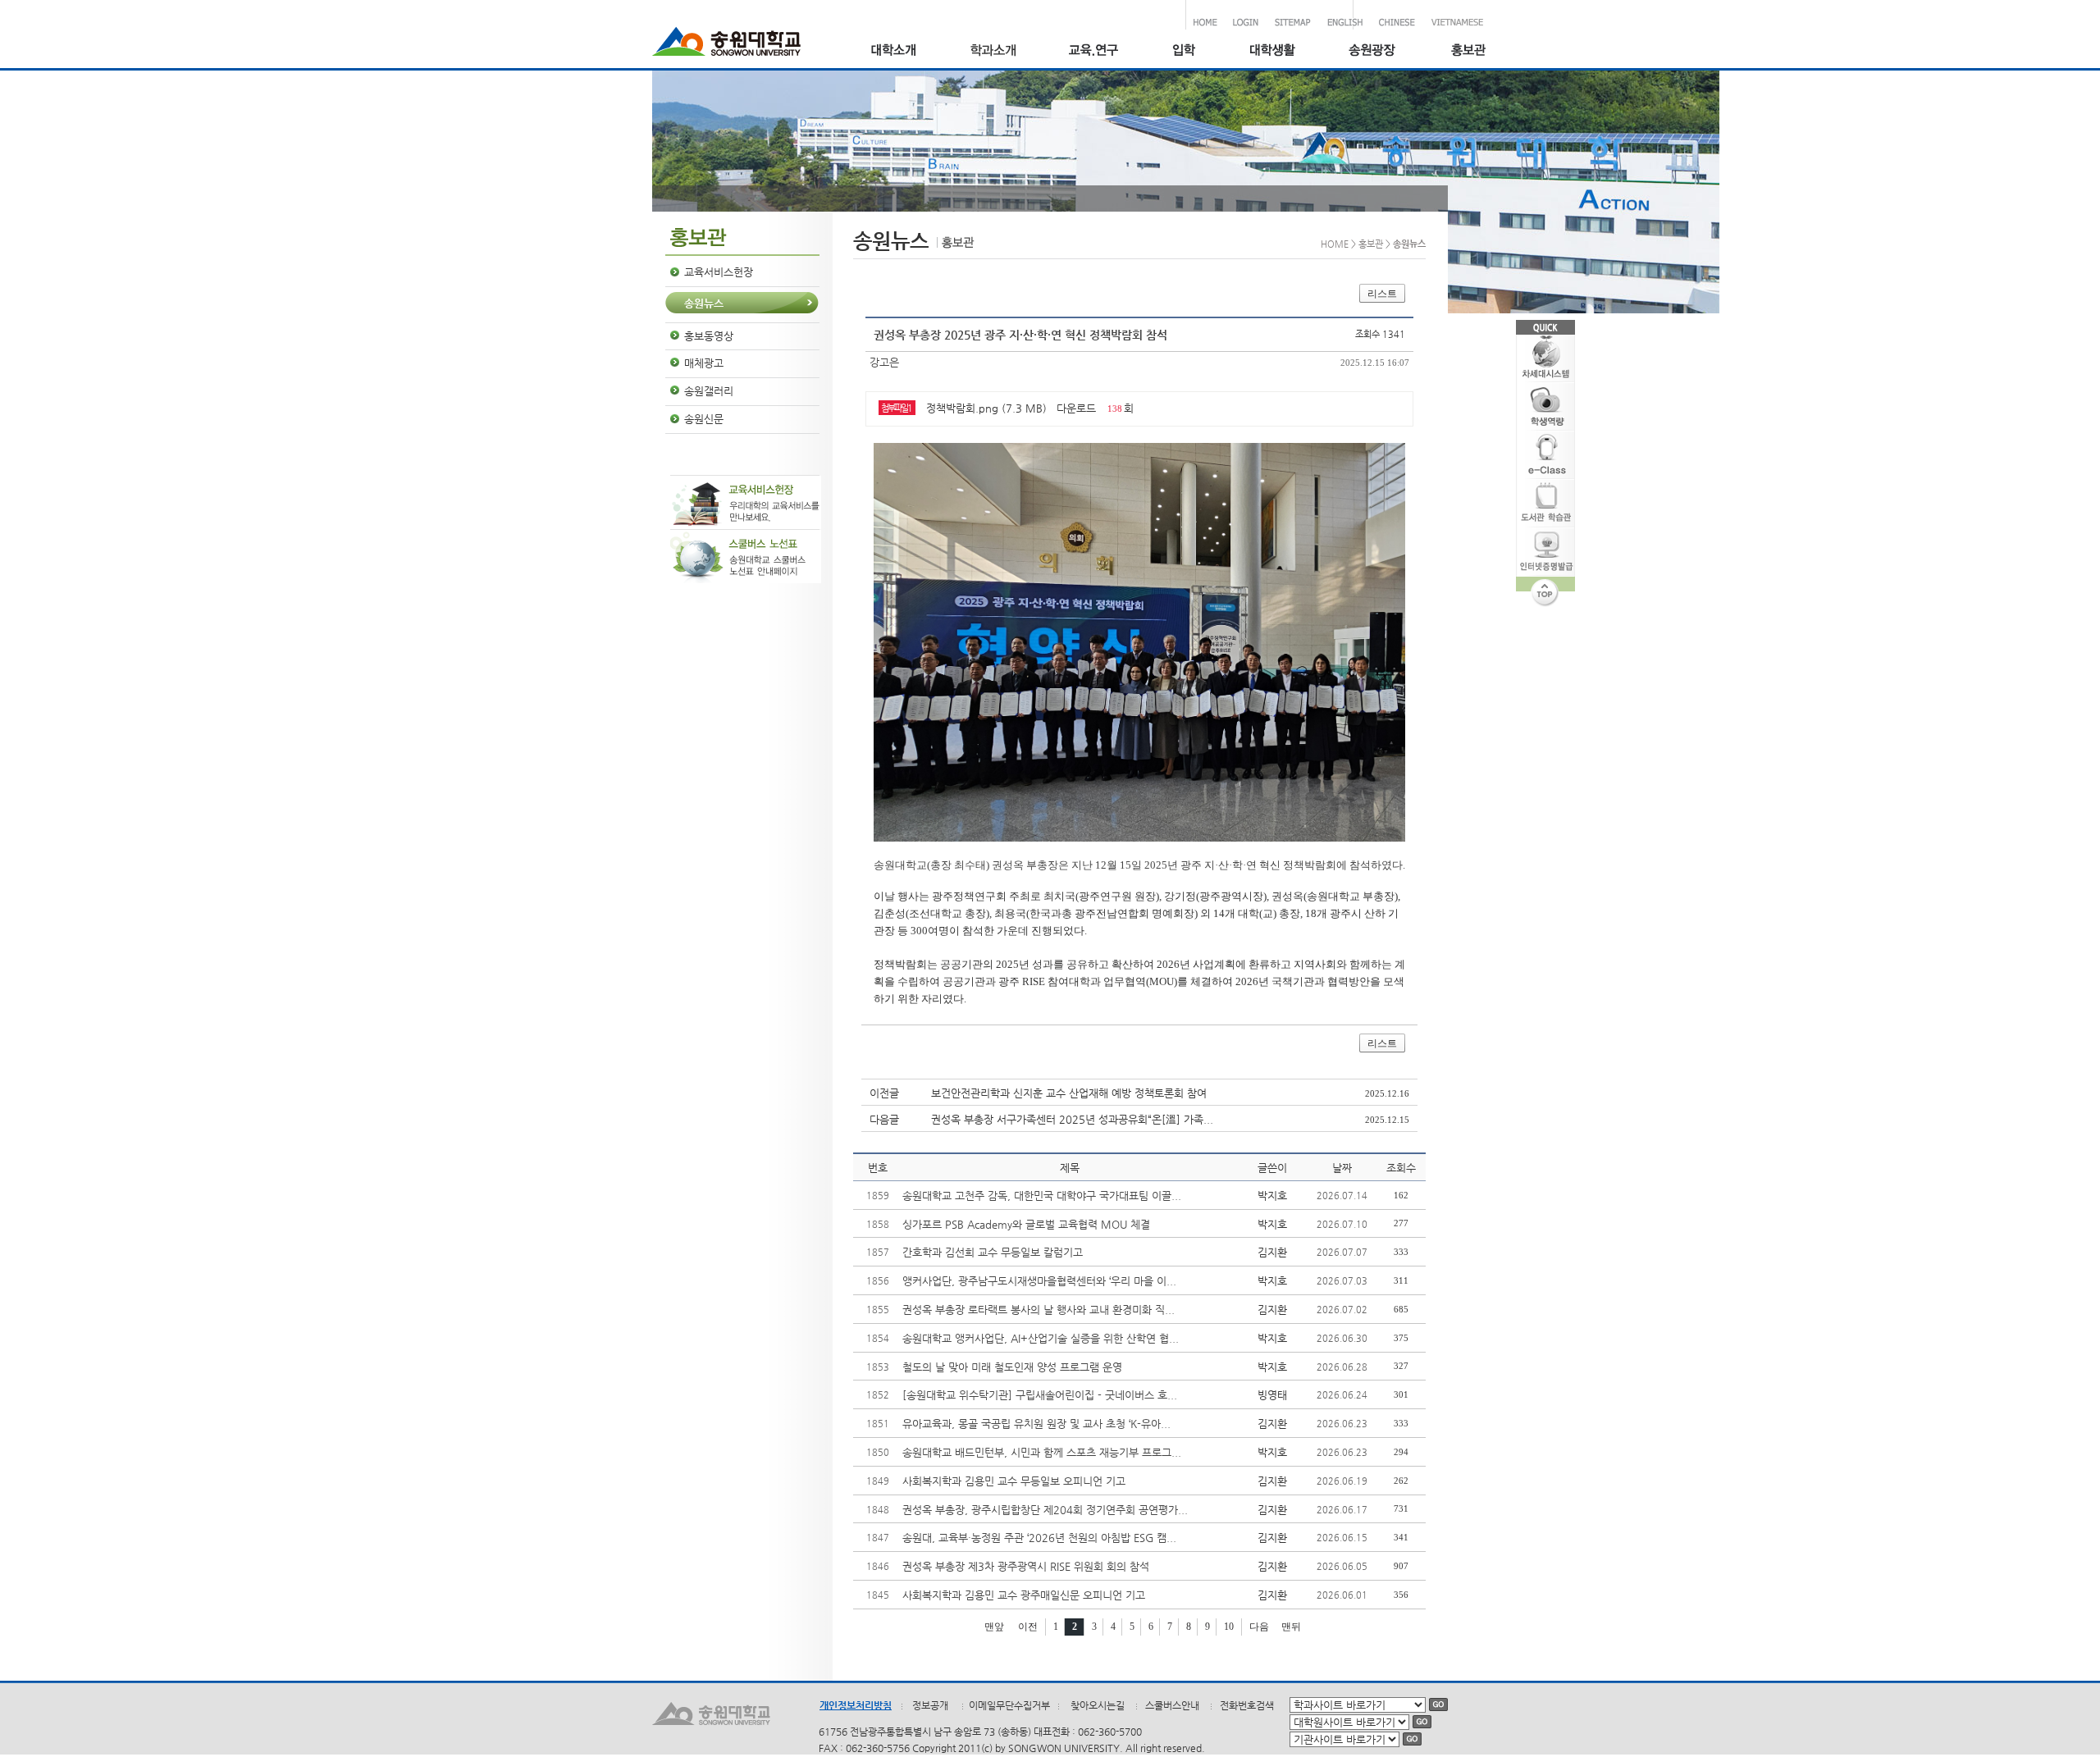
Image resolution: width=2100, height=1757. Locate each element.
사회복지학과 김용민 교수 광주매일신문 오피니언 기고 (1024, 1595)
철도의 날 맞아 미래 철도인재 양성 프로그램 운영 (1012, 1367)
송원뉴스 (704, 303)
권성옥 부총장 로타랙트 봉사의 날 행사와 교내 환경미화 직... (1039, 1310)
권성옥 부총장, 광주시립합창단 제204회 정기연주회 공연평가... (1045, 1510)
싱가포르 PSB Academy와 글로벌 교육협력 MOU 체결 (1026, 1224)
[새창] (1183, 52)
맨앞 (994, 1627)
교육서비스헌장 (719, 272)
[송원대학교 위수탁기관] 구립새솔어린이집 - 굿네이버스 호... (1040, 1395)
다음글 (884, 1119)
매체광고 (704, 363)
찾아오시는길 (1098, 1705)
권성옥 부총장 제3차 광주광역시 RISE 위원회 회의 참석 (1026, 1566)
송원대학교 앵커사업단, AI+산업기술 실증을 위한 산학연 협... (1041, 1338)
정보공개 (930, 1705)
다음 (1259, 1627)
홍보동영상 (709, 336)
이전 (1028, 1627)
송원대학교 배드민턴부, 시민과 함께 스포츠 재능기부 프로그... (1042, 1452)
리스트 (1382, 294)
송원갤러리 (709, 391)
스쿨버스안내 (1172, 1705)
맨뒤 (1291, 1627)
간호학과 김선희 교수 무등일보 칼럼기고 (993, 1252)
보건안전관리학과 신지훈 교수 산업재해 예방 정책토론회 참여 (1069, 1093)
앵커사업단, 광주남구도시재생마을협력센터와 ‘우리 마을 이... (1039, 1281)
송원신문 (704, 419)
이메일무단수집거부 (1009, 1705)
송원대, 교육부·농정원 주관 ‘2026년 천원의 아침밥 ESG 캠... (1039, 1538)
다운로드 (1076, 408)
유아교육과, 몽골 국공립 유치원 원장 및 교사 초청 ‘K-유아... (1036, 1424)
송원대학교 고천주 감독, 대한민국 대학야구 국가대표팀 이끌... (1042, 1196)
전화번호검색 (1247, 1705)
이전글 (884, 1093)
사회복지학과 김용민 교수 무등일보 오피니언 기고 (1014, 1481)
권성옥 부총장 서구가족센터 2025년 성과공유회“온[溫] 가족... (1072, 1119)
